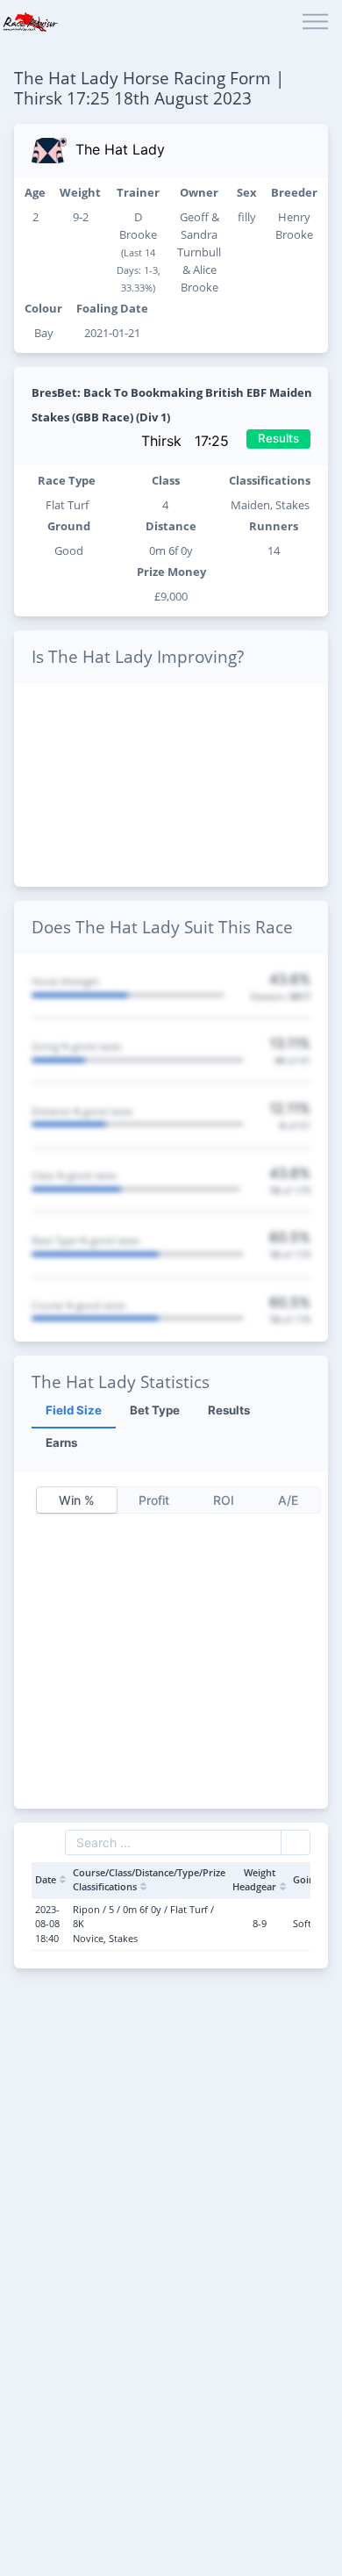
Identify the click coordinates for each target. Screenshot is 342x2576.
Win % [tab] (77, 1500)
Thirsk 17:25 (187, 441)
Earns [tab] (61, 1443)
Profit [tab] (154, 1500)
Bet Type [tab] (155, 1410)
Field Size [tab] (74, 1410)
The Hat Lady (120, 149)
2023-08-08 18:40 (47, 1924)
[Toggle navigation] (315, 22)
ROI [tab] (224, 1500)
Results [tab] (229, 1410)
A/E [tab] (288, 1500)
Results (278, 438)
